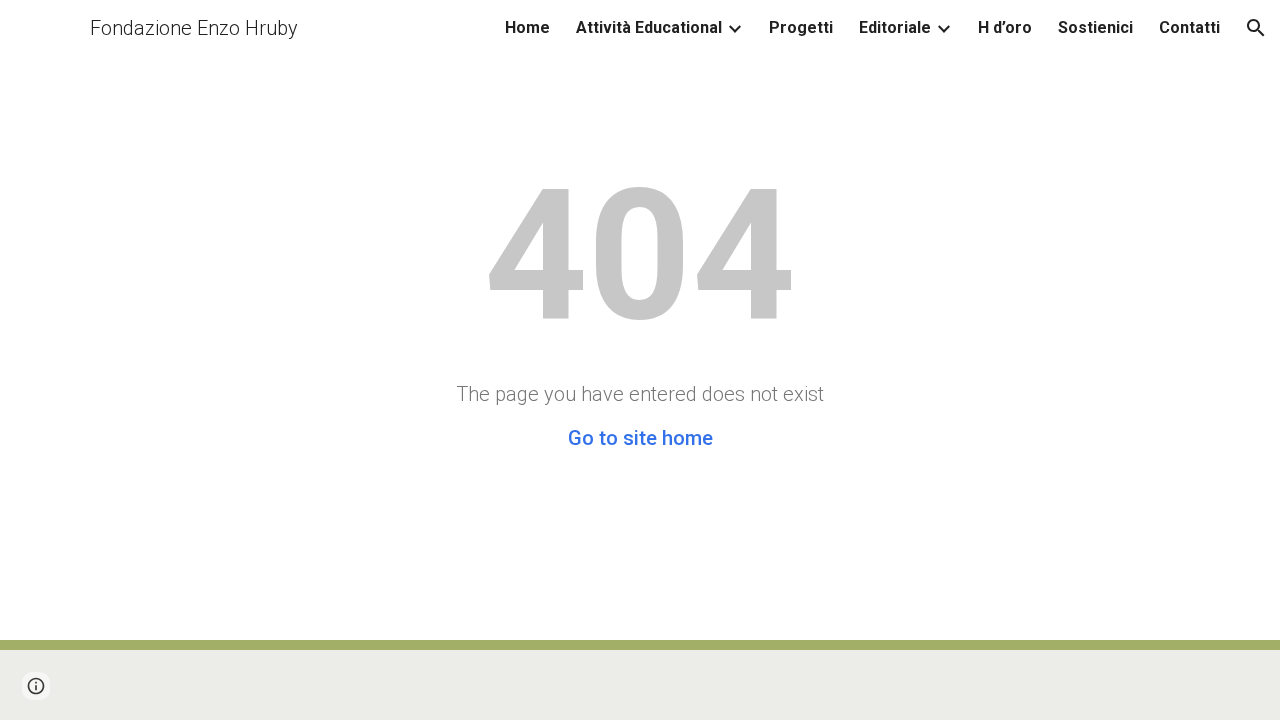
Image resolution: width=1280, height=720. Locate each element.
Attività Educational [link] (649, 27)
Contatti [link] (1189, 27)
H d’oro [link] (1005, 27)
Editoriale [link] (895, 27)
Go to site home (640, 438)
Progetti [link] (801, 27)
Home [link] (527, 27)
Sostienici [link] (1095, 27)
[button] (1256, 28)
